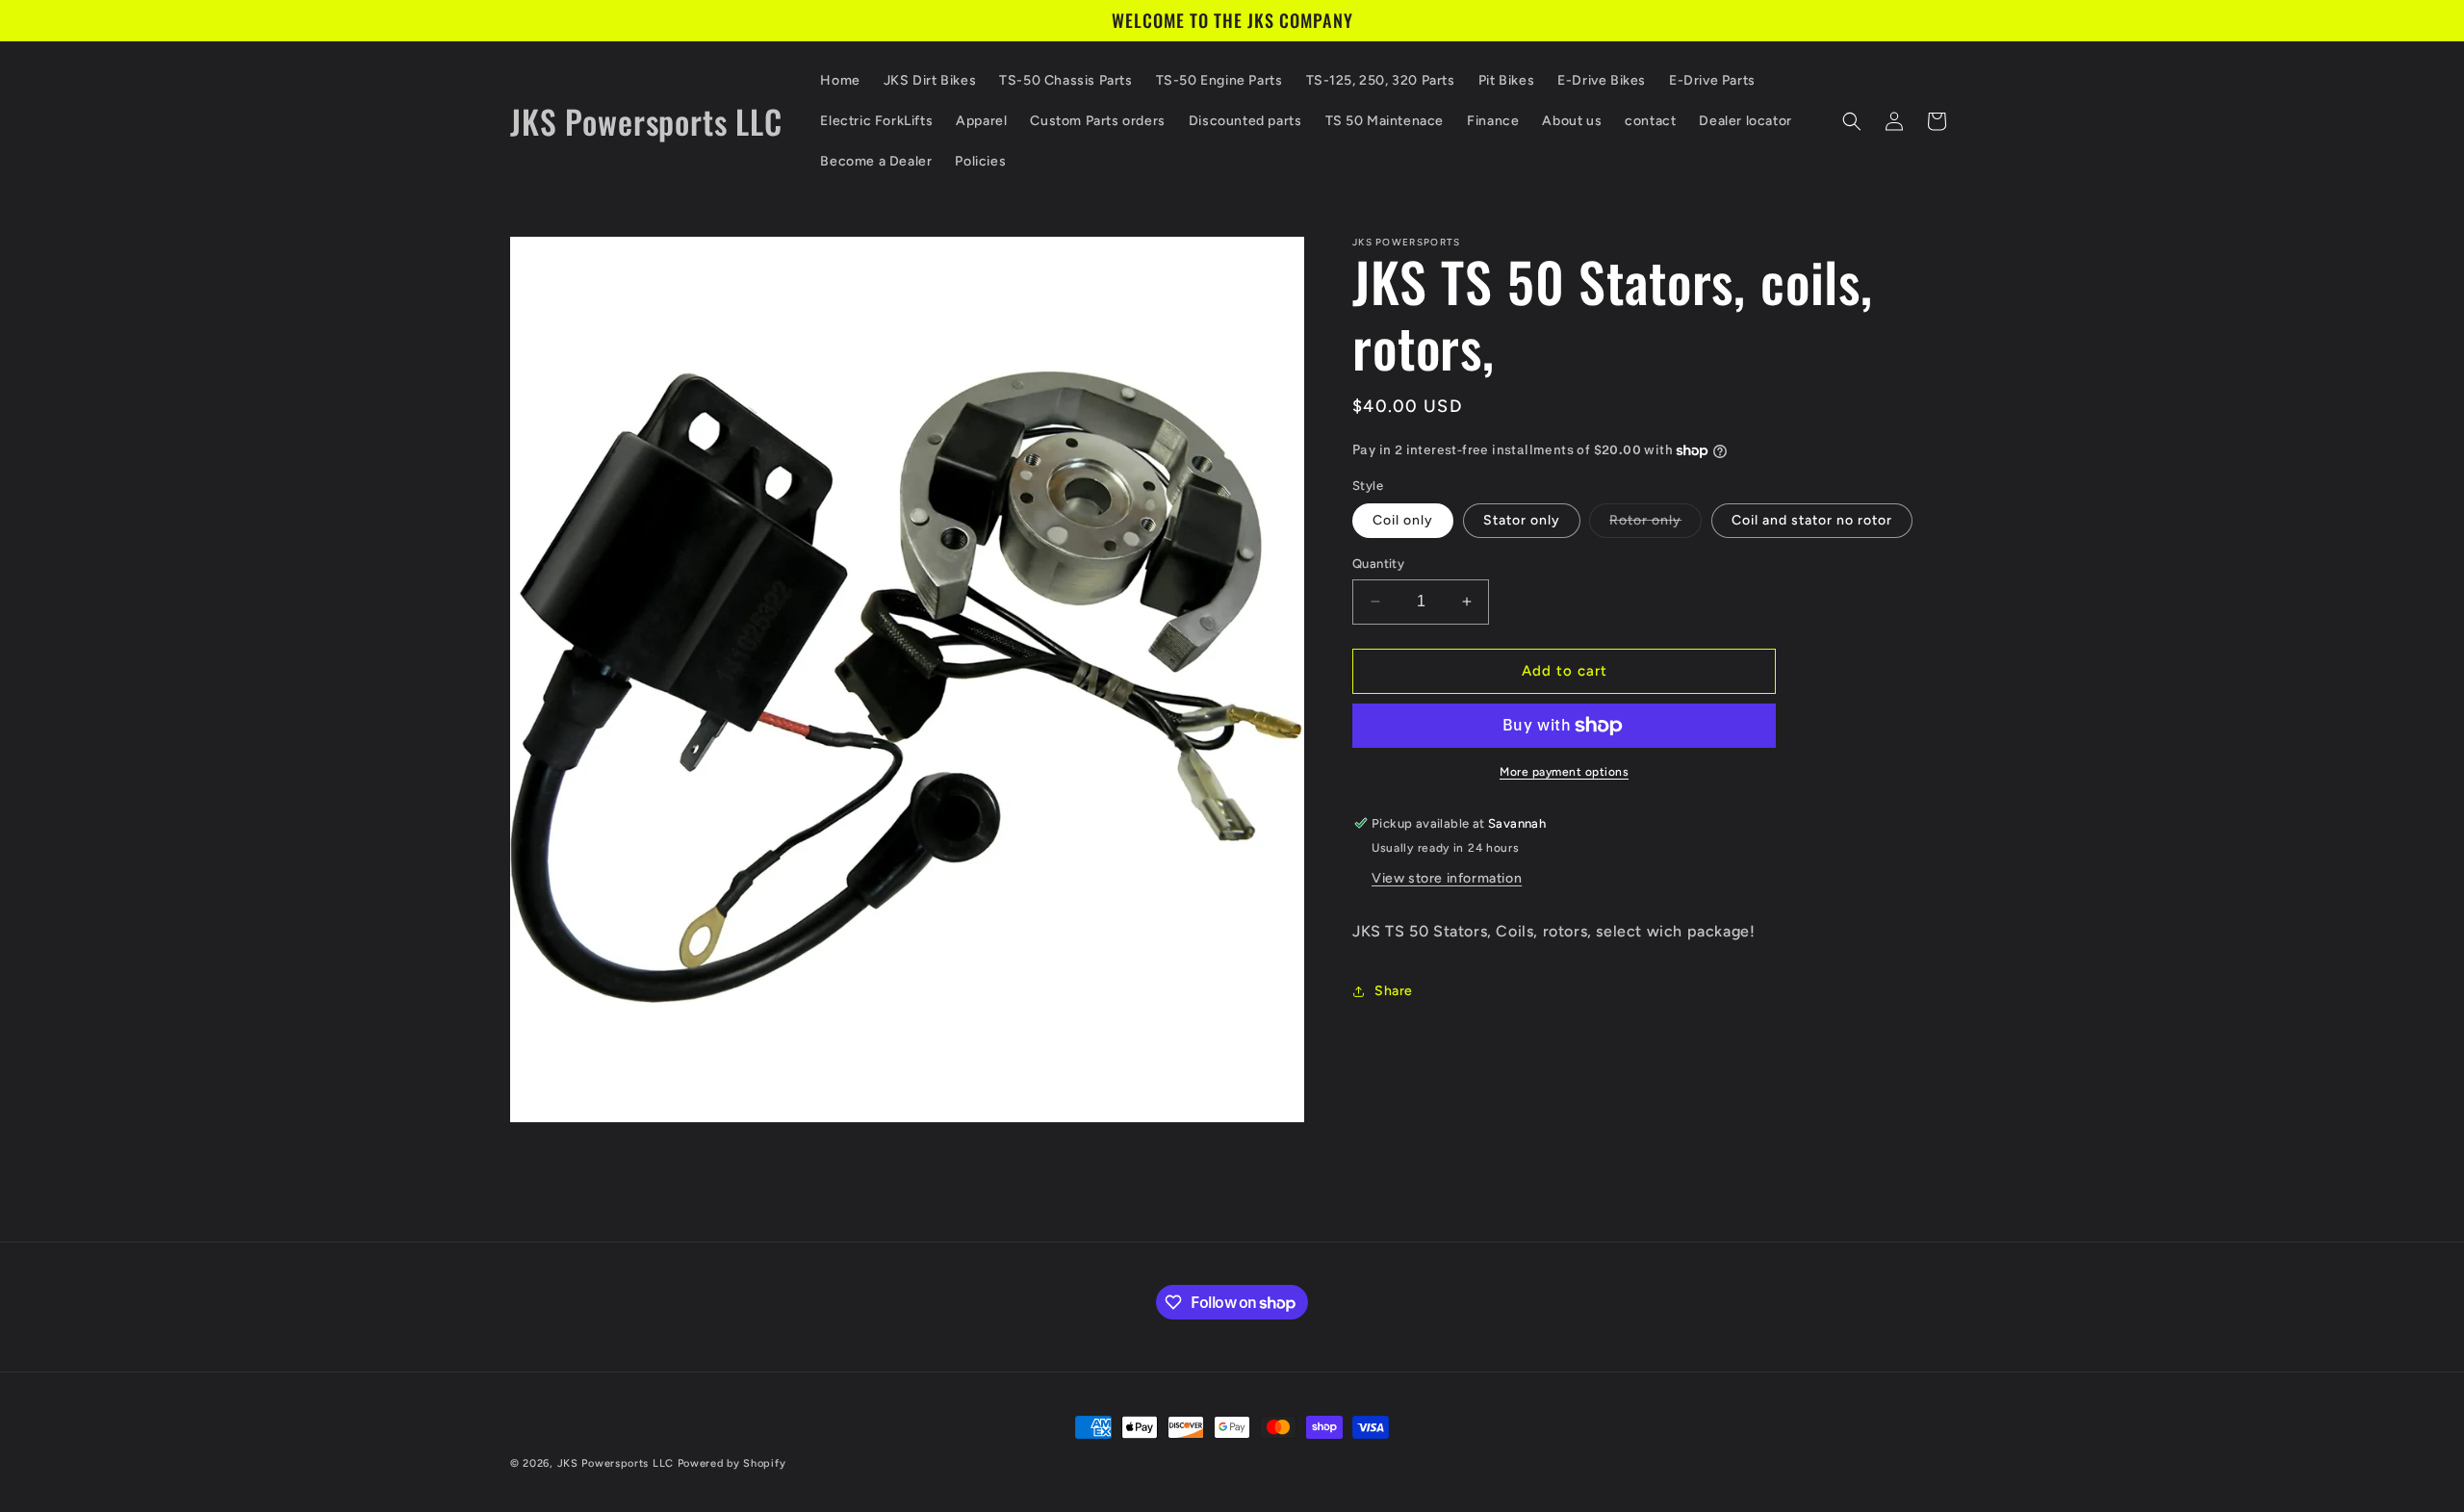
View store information (1447, 878)
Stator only (1522, 520)
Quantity (1378, 564)
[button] (1852, 121)
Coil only (1403, 520)
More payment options (1564, 772)
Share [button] (1394, 991)
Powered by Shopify (732, 1463)
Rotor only (1655, 525)
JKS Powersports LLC (616, 1463)
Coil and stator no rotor (1812, 520)
